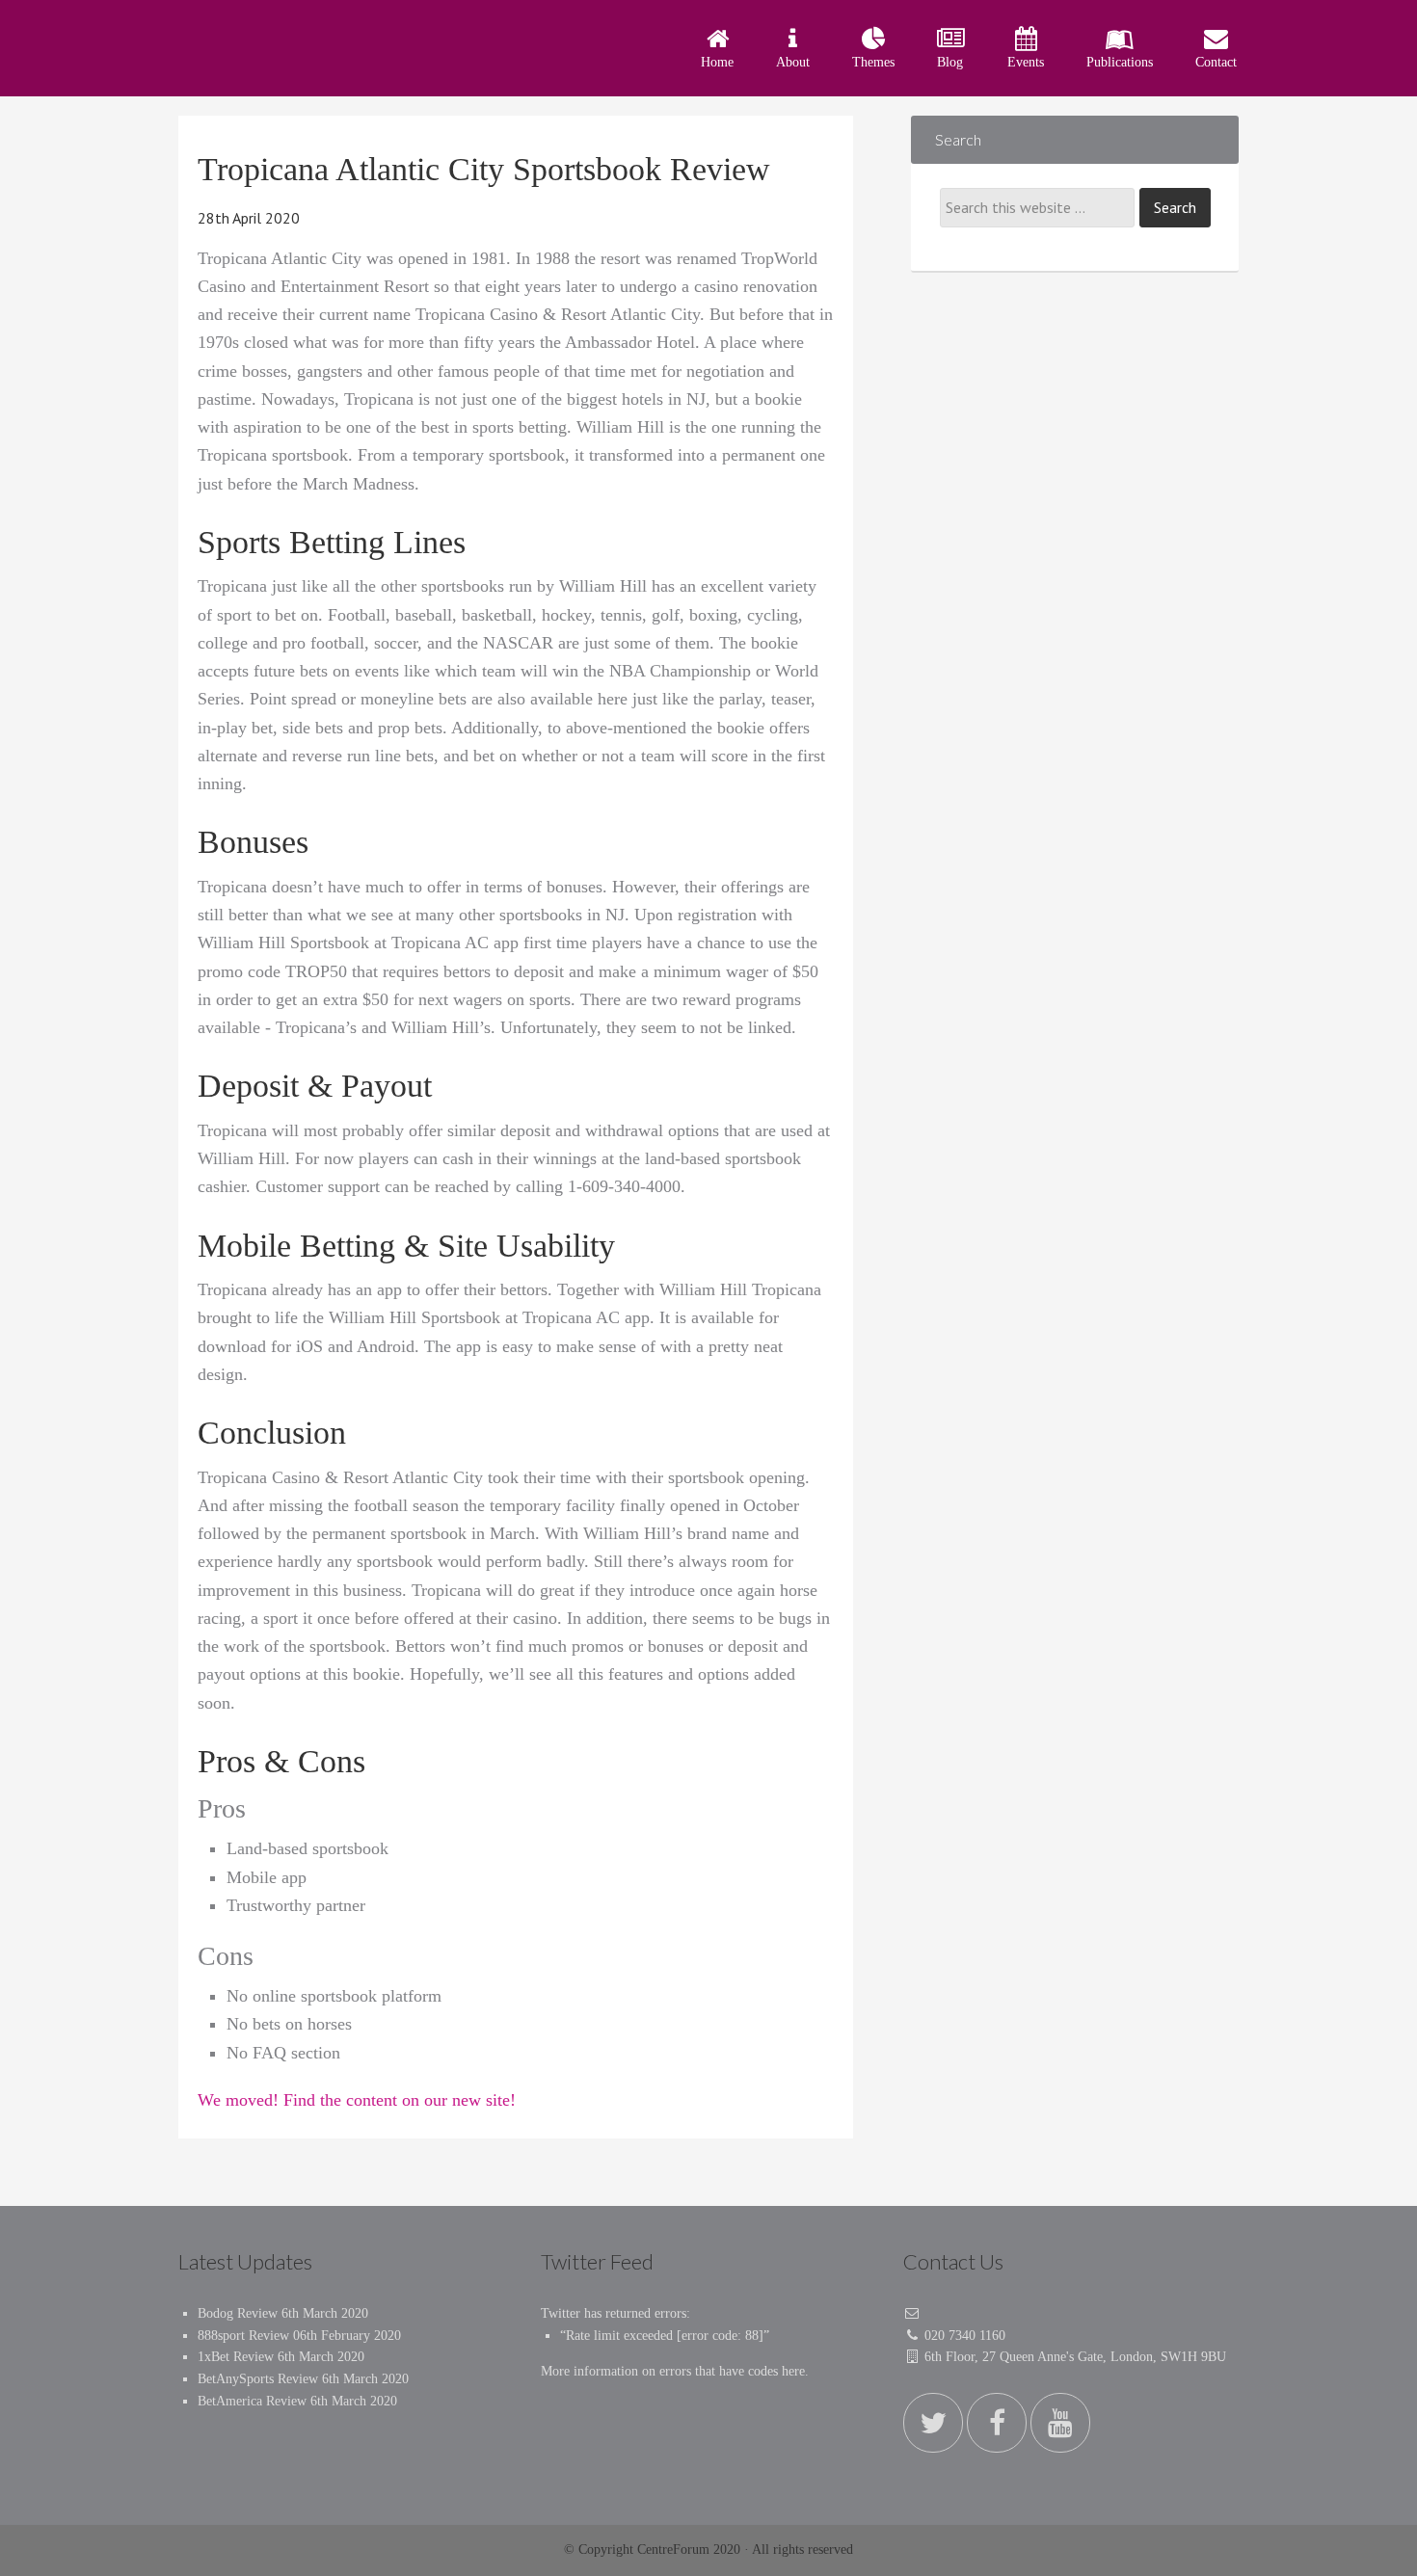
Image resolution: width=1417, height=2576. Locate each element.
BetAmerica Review (252, 2401)
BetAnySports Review (258, 2379)
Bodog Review (238, 2313)
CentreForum (352, 48)
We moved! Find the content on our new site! (357, 2100)
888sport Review (243, 2336)
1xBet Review (236, 2357)
